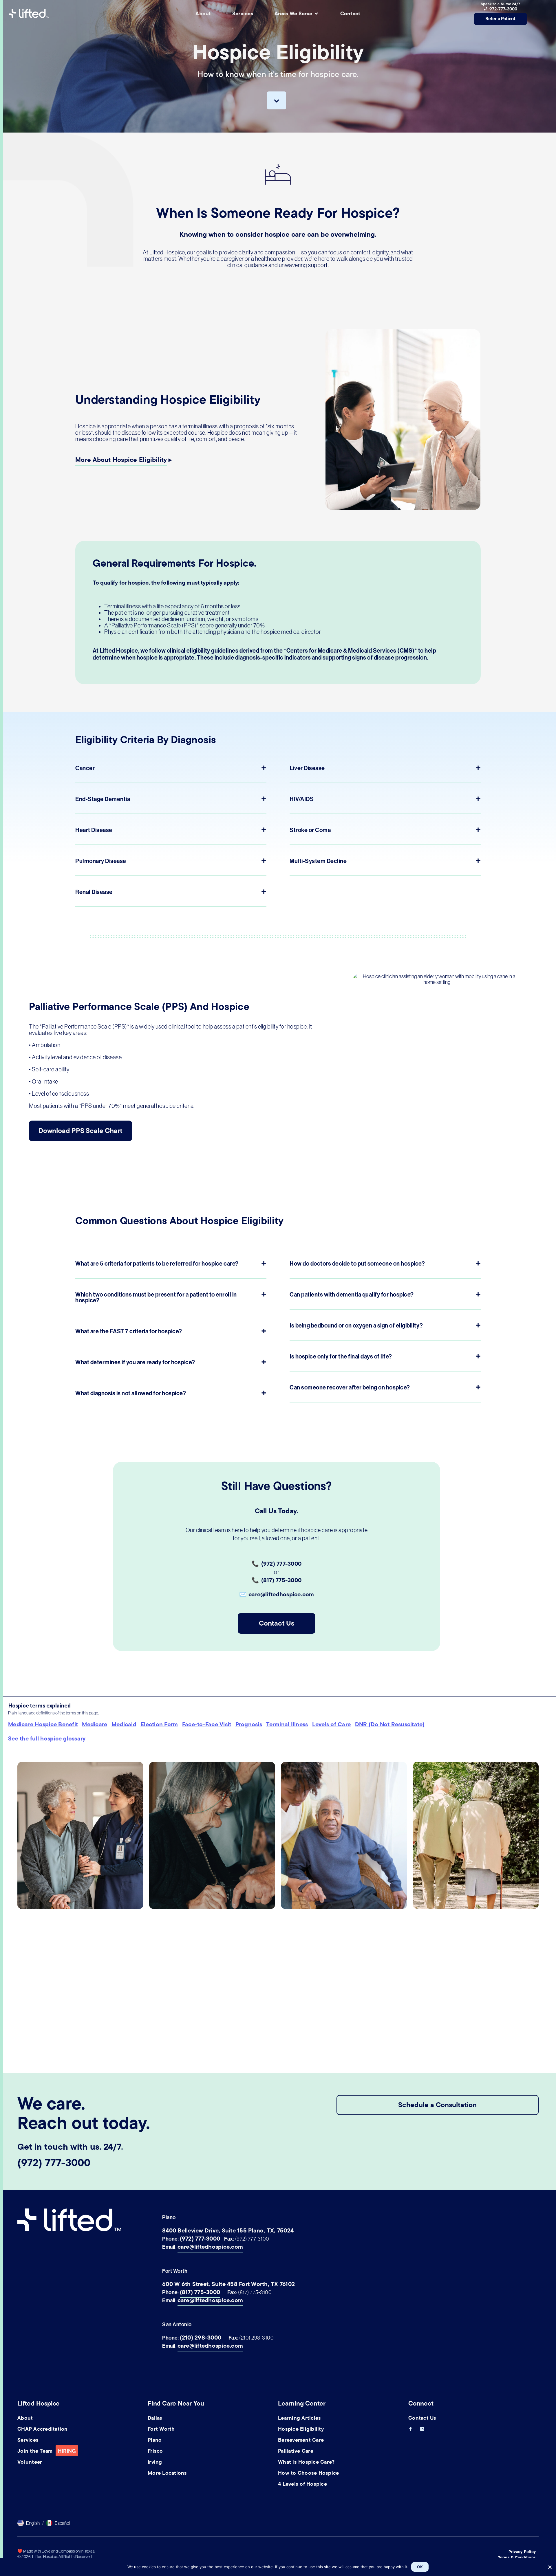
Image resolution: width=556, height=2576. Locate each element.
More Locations (167, 2473)
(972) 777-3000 (54, 2163)
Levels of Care (332, 1724)
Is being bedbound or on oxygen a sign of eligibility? (356, 1325)
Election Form (159, 1724)
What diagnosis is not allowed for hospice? (131, 1393)
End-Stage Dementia (103, 799)
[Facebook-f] (410, 2429)
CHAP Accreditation (43, 2429)
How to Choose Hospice (308, 2473)
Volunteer (30, 2462)
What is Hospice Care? (306, 2462)
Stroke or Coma (310, 830)
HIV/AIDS (302, 799)
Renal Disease (94, 892)
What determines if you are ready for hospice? (135, 1362)
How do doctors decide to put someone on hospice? (357, 1264)
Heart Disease (94, 830)
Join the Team (47, 2451)
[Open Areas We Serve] (316, 14)
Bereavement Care (301, 2440)
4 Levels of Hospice (302, 2484)
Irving (155, 2462)
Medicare (95, 1724)
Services (28, 2440)
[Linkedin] (422, 2429)
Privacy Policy (522, 2552)
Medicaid (124, 1724)
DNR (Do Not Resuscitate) (390, 1724)
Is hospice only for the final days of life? (341, 1356)
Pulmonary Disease (101, 861)
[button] (171, 773)
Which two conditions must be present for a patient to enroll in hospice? (156, 1297)
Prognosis (249, 1724)
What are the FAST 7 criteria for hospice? (129, 1331)
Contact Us (422, 2418)
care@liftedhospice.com (210, 2247)
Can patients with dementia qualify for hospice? (352, 1295)
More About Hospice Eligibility (121, 460)
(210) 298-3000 (201, 2338)
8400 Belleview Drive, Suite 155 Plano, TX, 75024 (228, 2231)
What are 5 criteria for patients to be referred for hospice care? (157, 1264)
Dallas (155, 2418)
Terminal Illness (287, 1724)
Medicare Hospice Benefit (43, 1724)
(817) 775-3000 (200, 2292)
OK (420, 2567)
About (25, 2418)
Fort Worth (161, 2429)
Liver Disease (307, 768)
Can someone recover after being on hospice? (350, 1387)
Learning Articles (299, 2418)
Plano (155, 2440)
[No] (549, 2566)
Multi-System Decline (318, 861)
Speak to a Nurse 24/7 (500, 4)
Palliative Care (296, 2451)
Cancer (85, 768)
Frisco (155, 2451)
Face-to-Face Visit (207, 1724)
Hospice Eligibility (301, 2429)
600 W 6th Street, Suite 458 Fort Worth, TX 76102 (228, 2284)
